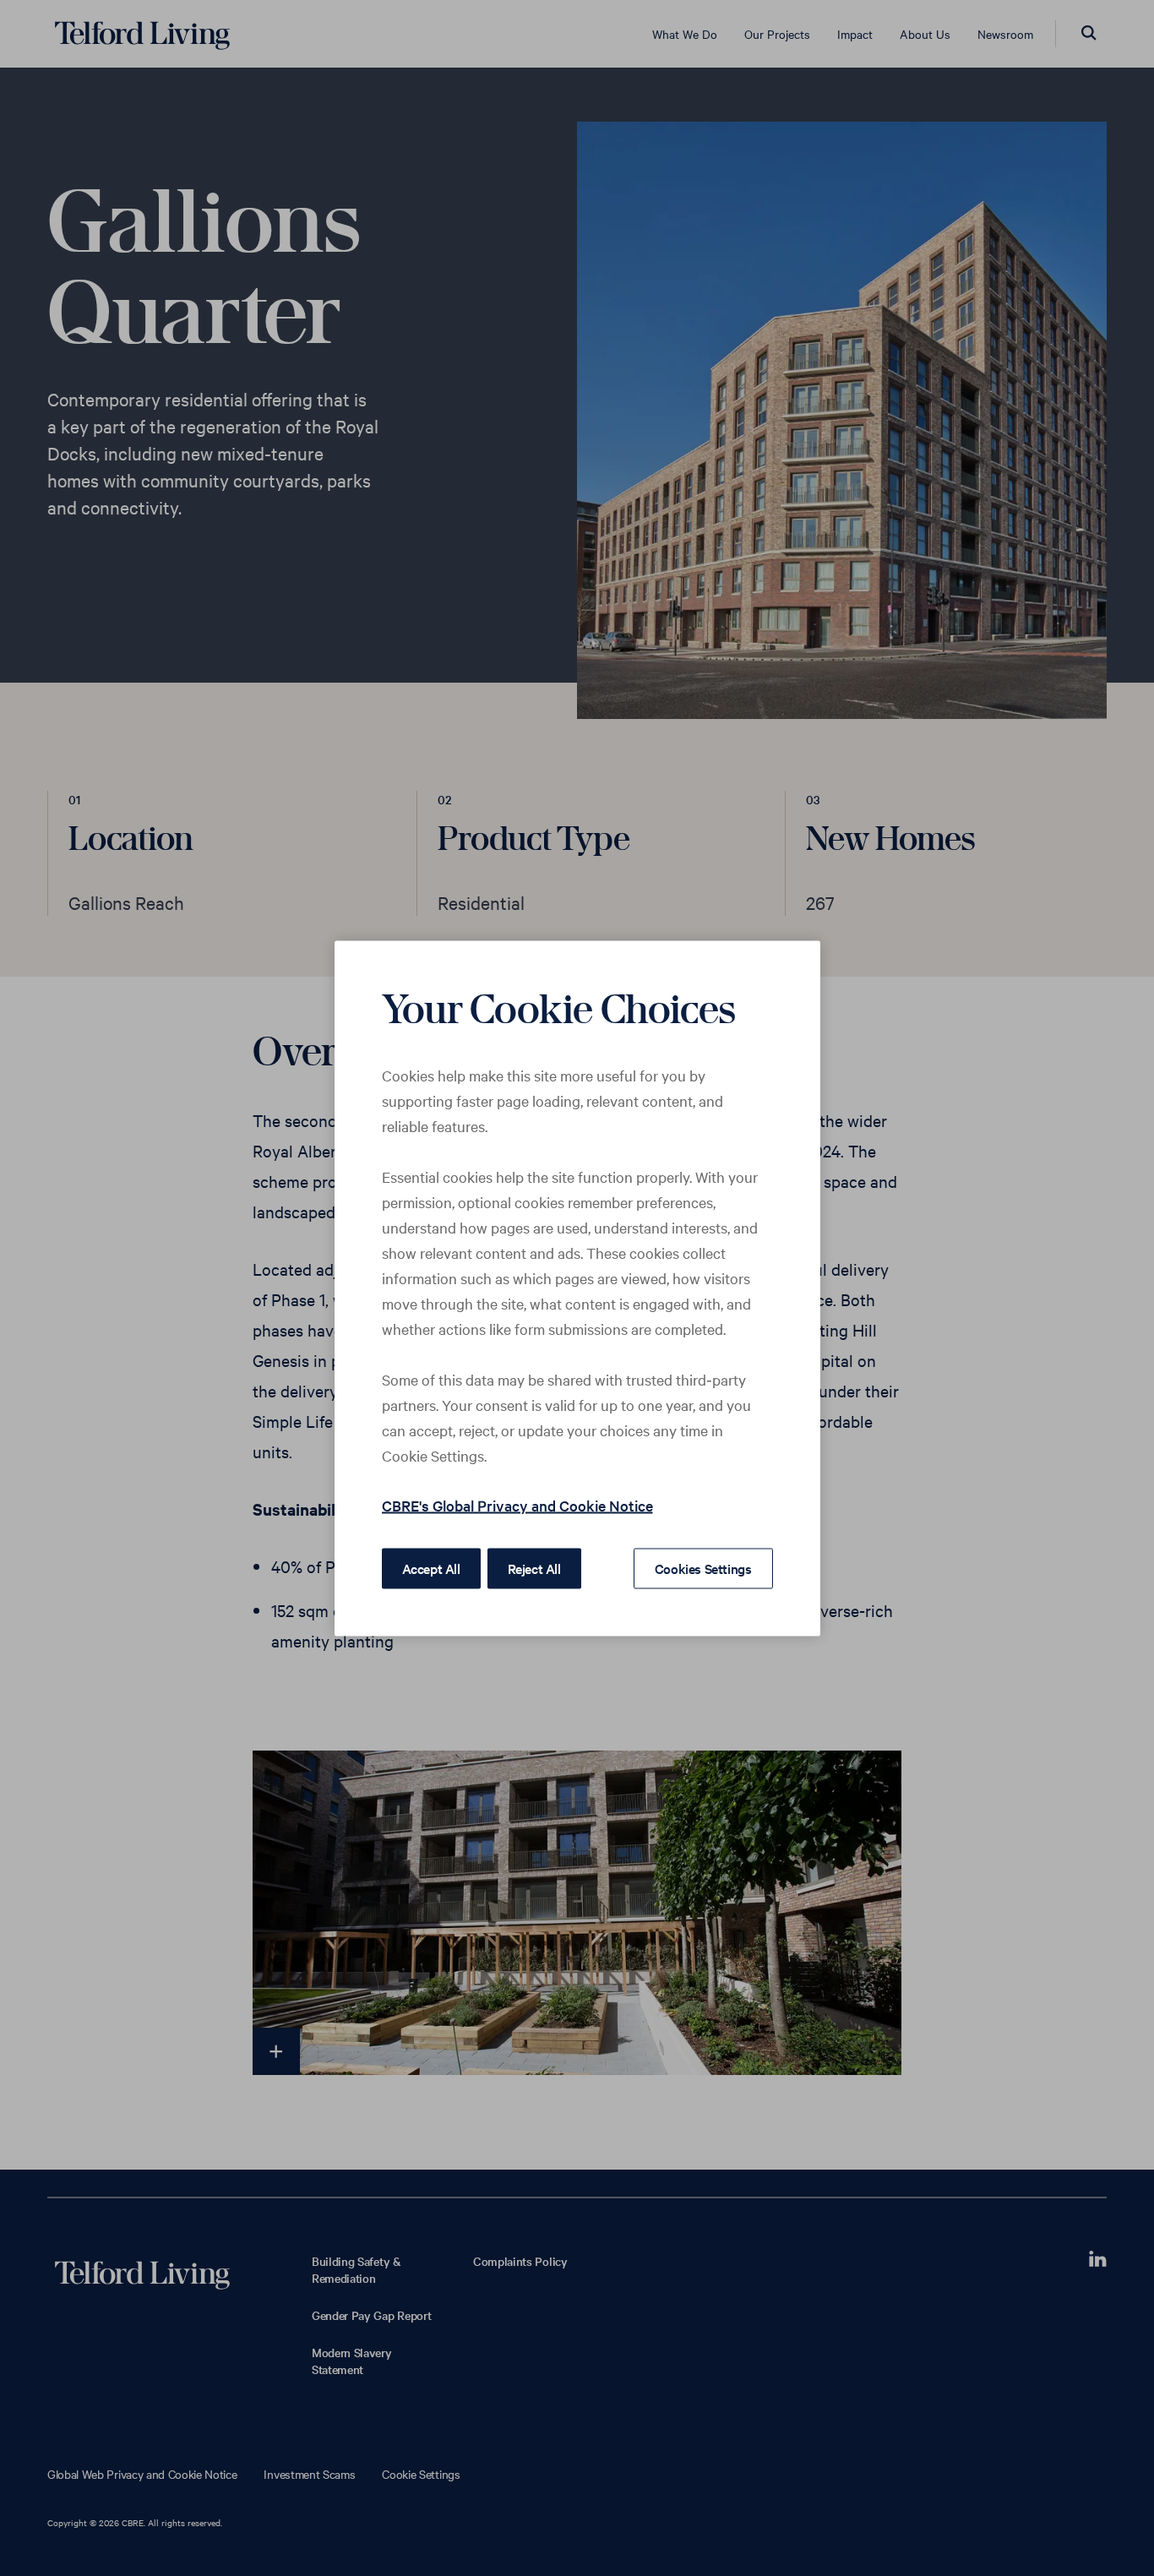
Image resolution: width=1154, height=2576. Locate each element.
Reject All (534, 1567)
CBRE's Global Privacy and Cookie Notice (517, 1504)
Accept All (431, 1567)
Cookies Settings (703, 1567)
